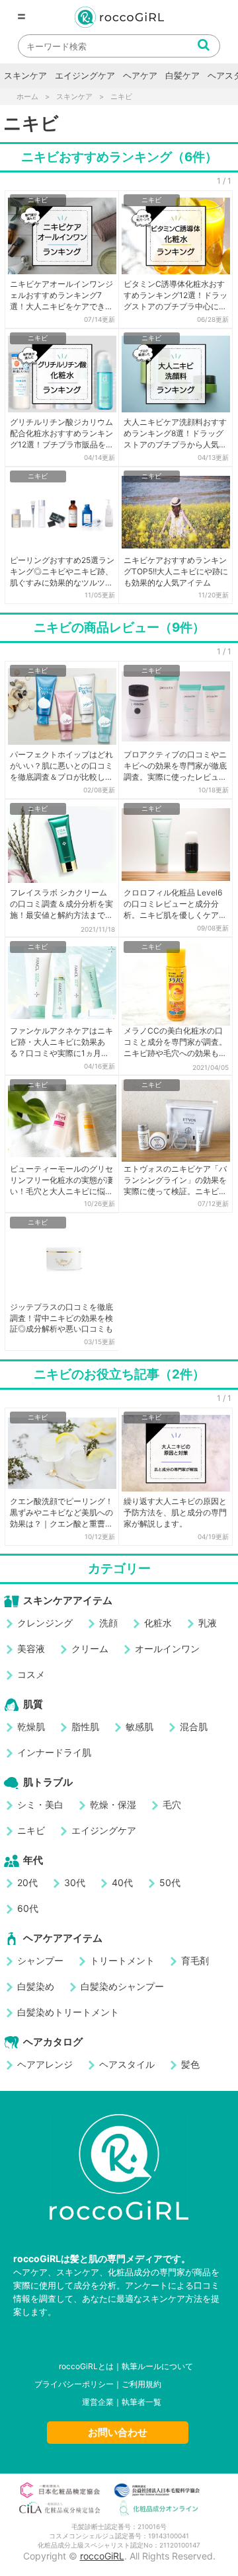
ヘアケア (140, 75)
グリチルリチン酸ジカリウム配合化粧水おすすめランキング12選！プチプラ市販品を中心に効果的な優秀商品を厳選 (62, 434)
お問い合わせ (118, 2432)
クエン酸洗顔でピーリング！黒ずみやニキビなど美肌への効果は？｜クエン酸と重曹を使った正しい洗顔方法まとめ (61, 1513)
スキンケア (25, 75)
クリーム (90, 1648)
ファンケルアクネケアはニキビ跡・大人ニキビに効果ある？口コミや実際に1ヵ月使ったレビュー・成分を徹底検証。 (61, 1042)
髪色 (190, 2064)
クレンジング (45, 1623)
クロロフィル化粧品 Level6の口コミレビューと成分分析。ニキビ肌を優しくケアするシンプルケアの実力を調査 (175, 904)
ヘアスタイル (127, 2064)
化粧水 (158, 1623)
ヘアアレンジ (45, 2064)
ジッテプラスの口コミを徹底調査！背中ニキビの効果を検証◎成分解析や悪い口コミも (61, 1318)
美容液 (31, 1648)
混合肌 (194, 1726)
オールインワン (167, 1648)
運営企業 (98, 2402)
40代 (122, 1882)
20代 (27, 1882)
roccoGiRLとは (86, 2366)
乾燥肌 (31, 1726)
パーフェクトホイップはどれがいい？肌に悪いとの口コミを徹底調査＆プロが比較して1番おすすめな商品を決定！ (61, 766)
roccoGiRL (102, 2556)
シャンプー (40, 1960)
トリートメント (122, 1960)
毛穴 (172, 1804)
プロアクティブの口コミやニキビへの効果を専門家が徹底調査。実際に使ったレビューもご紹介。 (175, 766)
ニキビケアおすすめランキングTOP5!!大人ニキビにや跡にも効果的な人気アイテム (176, 571)
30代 (75, 1882)
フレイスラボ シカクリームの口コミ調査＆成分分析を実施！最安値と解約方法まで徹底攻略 (61, 904)
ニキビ (38, 200)
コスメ (31, 1674)
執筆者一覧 (141, 2402)
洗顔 (108, 1623)
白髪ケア (182, 75)
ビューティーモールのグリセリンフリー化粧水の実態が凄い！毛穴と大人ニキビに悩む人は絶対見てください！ (61, 1180)
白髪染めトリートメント (68, 2012)
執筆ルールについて (157, 2366)
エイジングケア (85, 75)
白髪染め (36, 1986)
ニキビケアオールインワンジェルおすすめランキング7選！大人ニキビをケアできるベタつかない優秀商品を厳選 (61, 295)
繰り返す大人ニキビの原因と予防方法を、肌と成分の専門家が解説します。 (175, 1512)
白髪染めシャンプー (122, 1986)
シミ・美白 (40, 1804)
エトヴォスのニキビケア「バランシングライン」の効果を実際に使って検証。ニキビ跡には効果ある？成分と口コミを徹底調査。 (175, 1180)
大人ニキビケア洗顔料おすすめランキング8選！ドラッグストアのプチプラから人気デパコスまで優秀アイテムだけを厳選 (175, 434)
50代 (170, 1882)
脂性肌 (85, 1726)
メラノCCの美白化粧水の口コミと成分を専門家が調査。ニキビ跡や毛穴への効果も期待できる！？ (175, 1042)
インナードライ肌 (54, 1752)
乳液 (208, 1623)
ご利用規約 (141, 2384)
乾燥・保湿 (113, 1804)
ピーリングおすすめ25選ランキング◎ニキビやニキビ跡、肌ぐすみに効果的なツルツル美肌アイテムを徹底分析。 (62, 572)
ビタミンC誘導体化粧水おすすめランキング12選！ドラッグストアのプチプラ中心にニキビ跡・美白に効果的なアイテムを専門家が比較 (176, 295)
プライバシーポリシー (74, 2384)
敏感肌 (139, 1726)
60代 (28, 1908)
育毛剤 (195, 1960)
